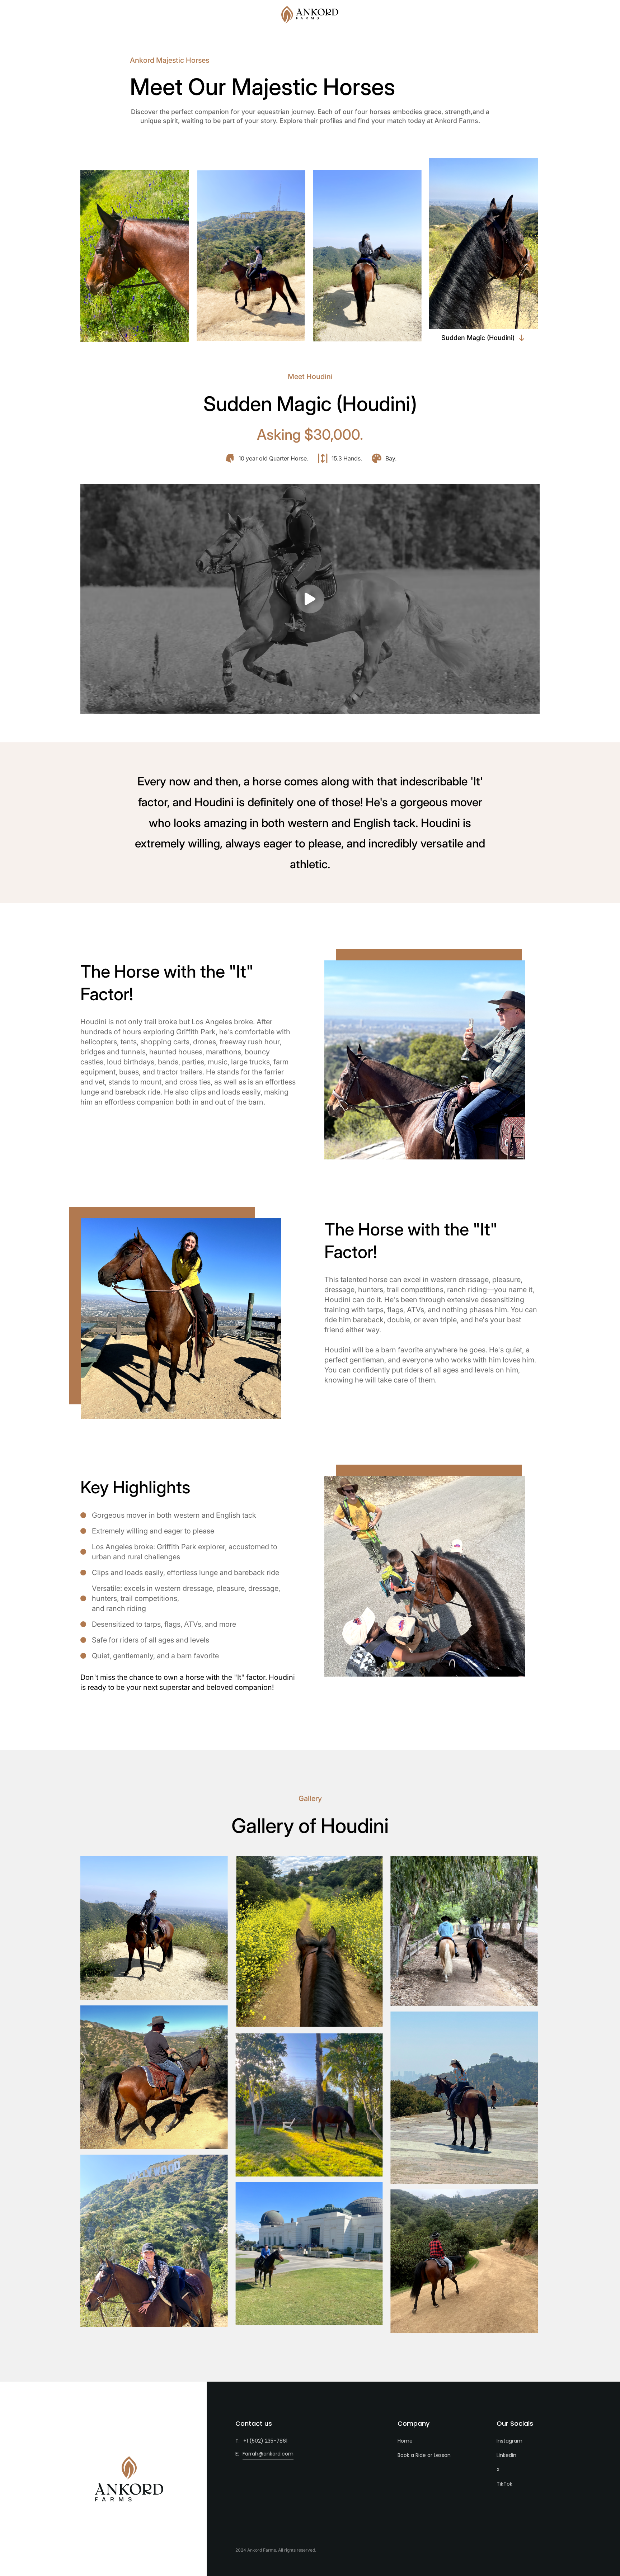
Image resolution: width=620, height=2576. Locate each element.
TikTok (504, 2484)
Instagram (509, 2441)
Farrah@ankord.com (268, 2454)
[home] (310, 15)
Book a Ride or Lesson (424, 2455)
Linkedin (506, 2455)
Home (405, 2441)
